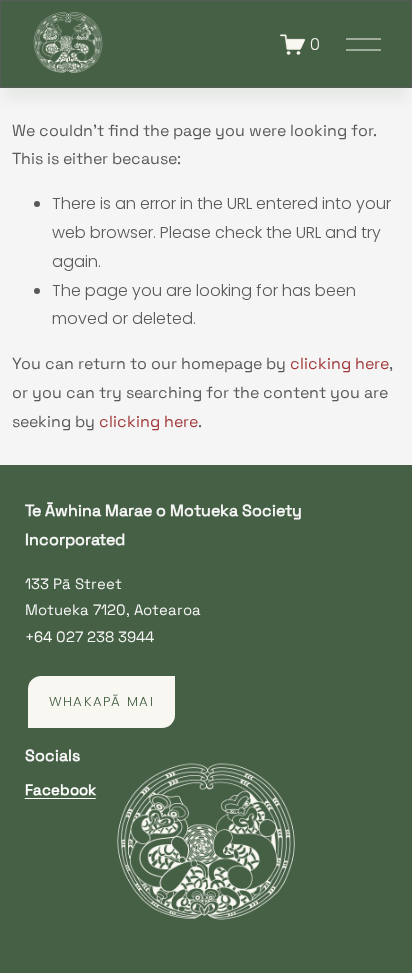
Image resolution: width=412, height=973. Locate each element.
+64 (38, 636)
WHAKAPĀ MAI (102, 701)
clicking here (339, 363)
